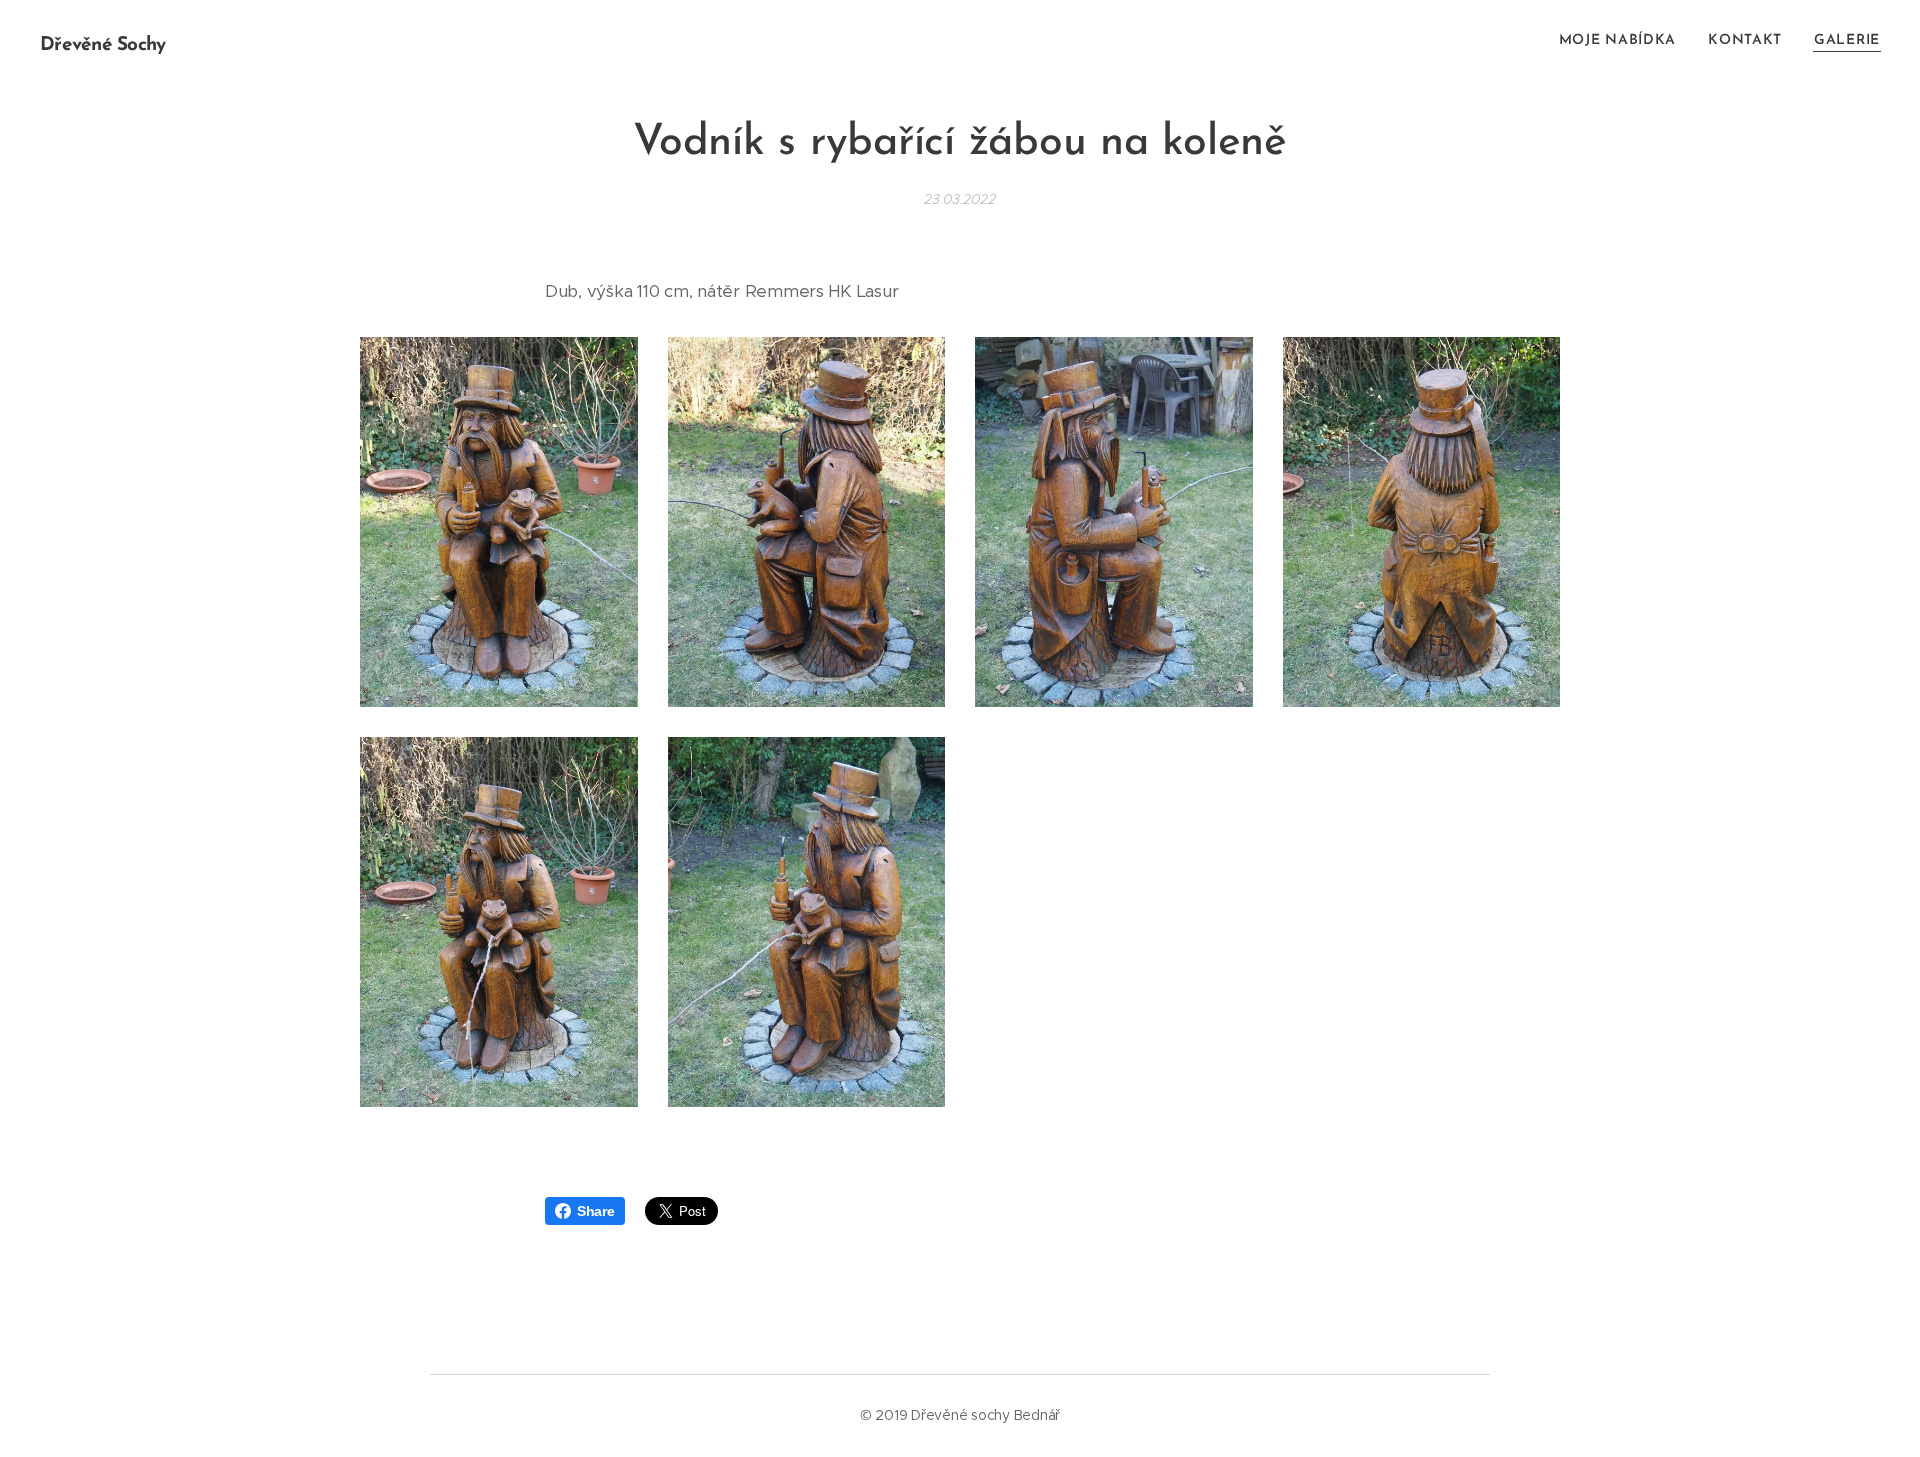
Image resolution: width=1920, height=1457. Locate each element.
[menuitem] (1623, 41)
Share (596, 1211)
